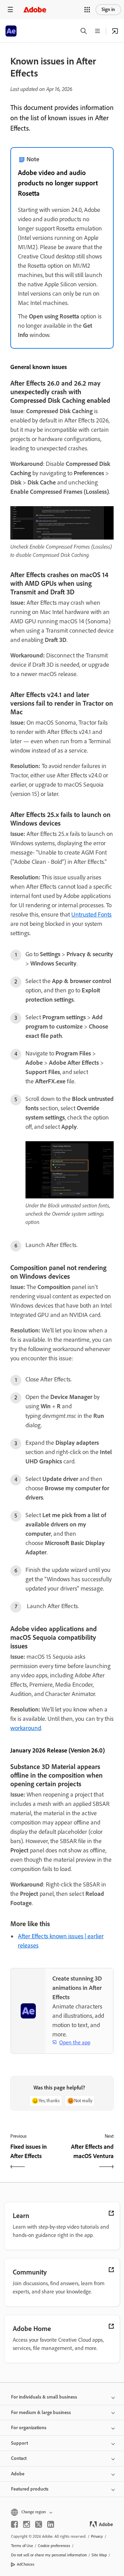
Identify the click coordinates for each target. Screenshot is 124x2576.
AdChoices (26, 2564)
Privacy (97, 2536)
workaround (26, 1728)
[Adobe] (35, 9)
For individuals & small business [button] (44, 2397)
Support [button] (19, 2443)
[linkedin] (51, 2524)
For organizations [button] (29, 2428)
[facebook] (14, 2524)
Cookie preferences (54, 2546)
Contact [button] (19, 2458)
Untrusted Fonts (91, 914)
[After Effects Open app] (115, 31)
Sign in (108, 9)
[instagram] (27, 2524)
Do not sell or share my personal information (49, 2555)
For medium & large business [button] (41, 2413)
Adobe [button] (18, 2474)
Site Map (99, 2555)
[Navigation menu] (10, 9)
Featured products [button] (30, 2489)
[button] (87, 10)
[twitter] (39, 2524)
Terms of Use (22, 2546)
